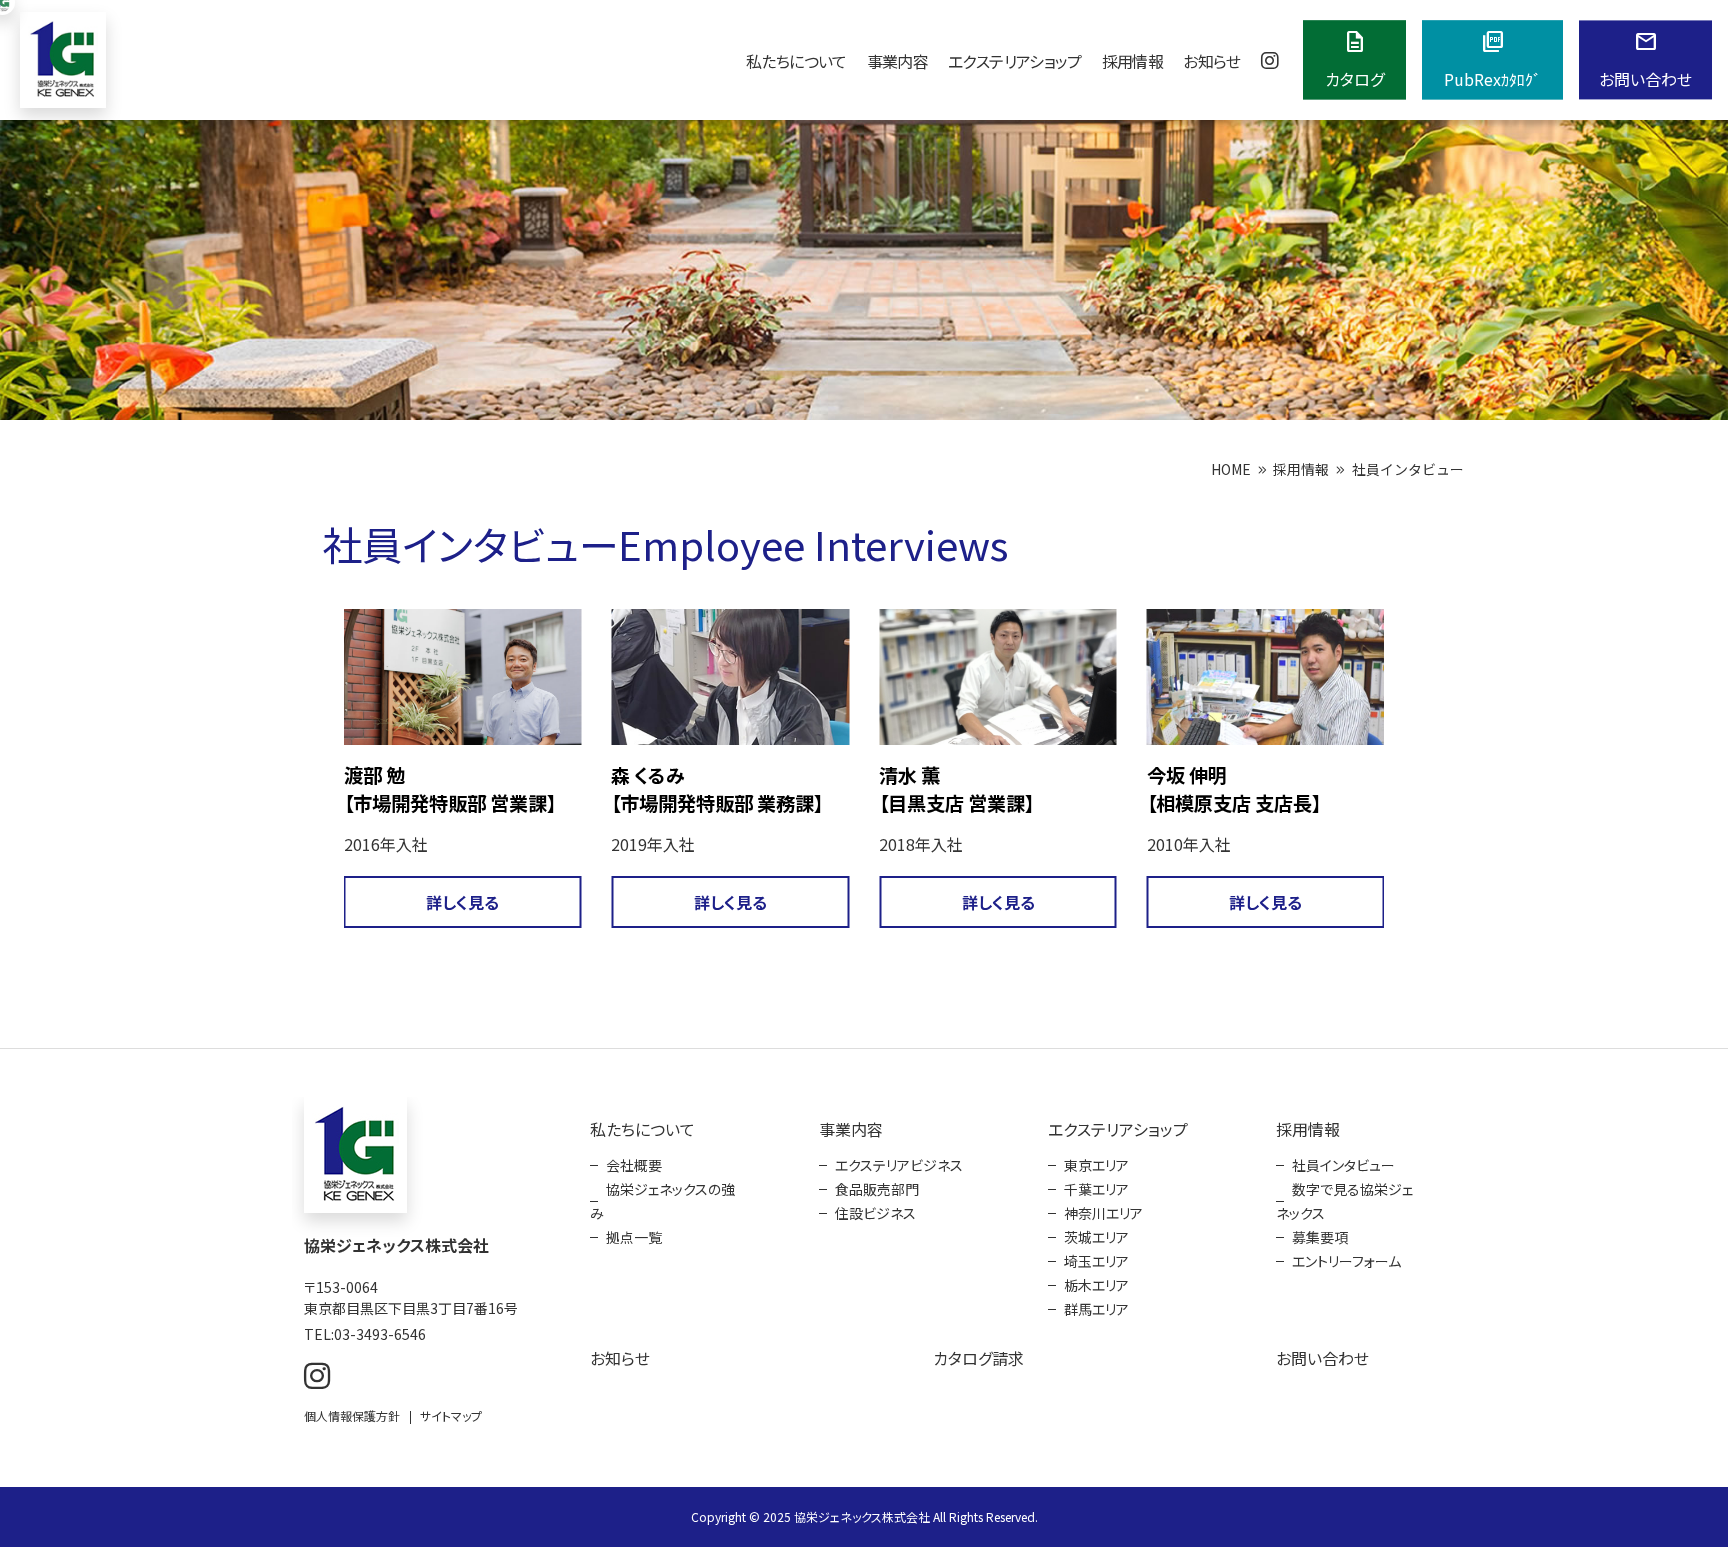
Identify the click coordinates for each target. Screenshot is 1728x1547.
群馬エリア (1096, 1309)
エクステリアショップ (1015, 61)
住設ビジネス (875, 1213)
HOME (1231, 469)
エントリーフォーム (1346, 1261)
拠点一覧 (634, 1237)
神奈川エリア (1103, 1213)
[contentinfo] (864, 1297)
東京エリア (1096, 1165)
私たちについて (796, 61)
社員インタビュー (1343, 1165)
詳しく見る (604, 902)
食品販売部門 (877, 1189)
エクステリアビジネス (899, 1165)
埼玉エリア (1096, 1261)
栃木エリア (1096, 1285)
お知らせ (1211, 61)
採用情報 (1132, 61)
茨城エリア (1096, 1237)
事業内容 (897, 61)
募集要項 (1320, 1237)
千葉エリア (1096, 1189)
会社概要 (634, 1165)
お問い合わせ (1322, 1358)
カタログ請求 (978, 1358)
